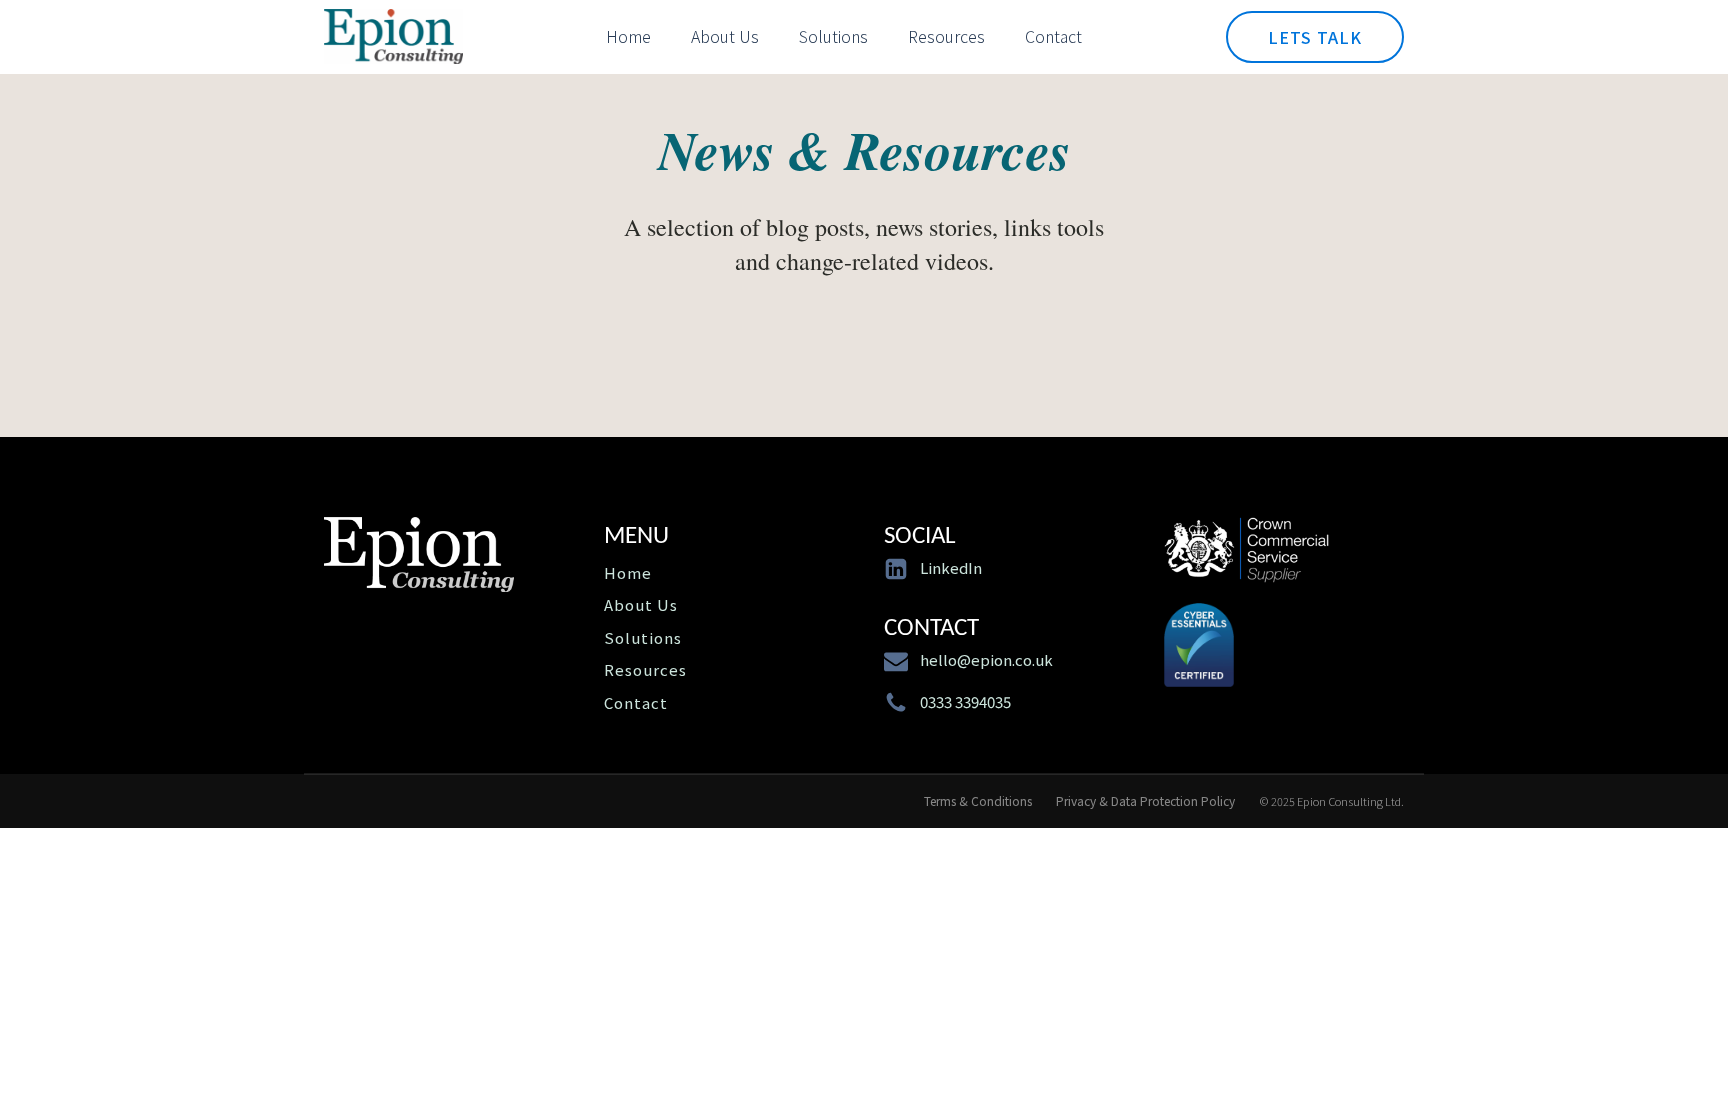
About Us (725, 36)
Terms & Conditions (978, 801)
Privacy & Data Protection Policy (1145, 801)
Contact (1053, 36)
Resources (946, 36)
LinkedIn (951, 567)
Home (628, 36)
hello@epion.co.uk (986, 659)
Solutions (833, 36)
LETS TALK (1315, 37)
